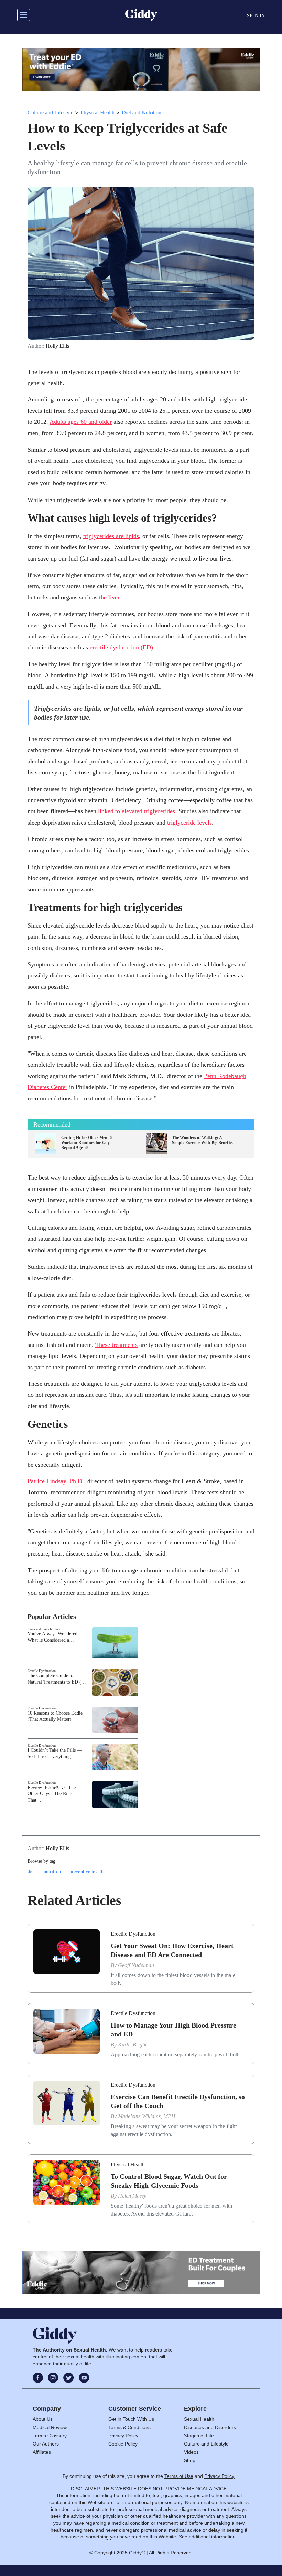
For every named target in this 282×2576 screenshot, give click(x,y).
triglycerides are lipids (111, 536)
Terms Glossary (50, 2436)
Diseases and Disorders (210, 2427)
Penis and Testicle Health (45, 1629)
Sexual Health (199, 2419)
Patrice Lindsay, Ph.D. (56, 1481)
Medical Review (50, 2427)
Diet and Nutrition (142, 112)
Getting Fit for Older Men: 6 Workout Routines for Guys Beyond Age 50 (86, 1143)
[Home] (141, 15)
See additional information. (208, 2537)
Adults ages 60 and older (81, 422)
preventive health (86, 1871)
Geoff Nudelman (136, 1965)
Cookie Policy (123, 2444)
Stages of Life (199, 2436)
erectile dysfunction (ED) (121, 647)
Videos (191, 2452)
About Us (43, 2419)
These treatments (116, 1345)
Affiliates (42, 2452)
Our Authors (46, 2444)
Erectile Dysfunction (42, 1671)
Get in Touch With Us (131, 2419)
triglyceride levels (189, 823)
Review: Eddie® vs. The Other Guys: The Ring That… (52, 1794)
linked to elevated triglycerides (137, 811)
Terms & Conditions (129, 2427)
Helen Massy (132, 2196)
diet (31, 1871)
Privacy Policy (123, 2436)
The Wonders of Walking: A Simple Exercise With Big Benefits (202, 1140)
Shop (190, 2460)
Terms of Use (179, 2476)
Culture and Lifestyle (50, 112)
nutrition (52, 1871)
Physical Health (97, 112)
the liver (109, 597)
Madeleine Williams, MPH (147, 2116)
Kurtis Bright (132, 2045)
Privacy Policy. (220, 2476)
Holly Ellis (57, 346)
